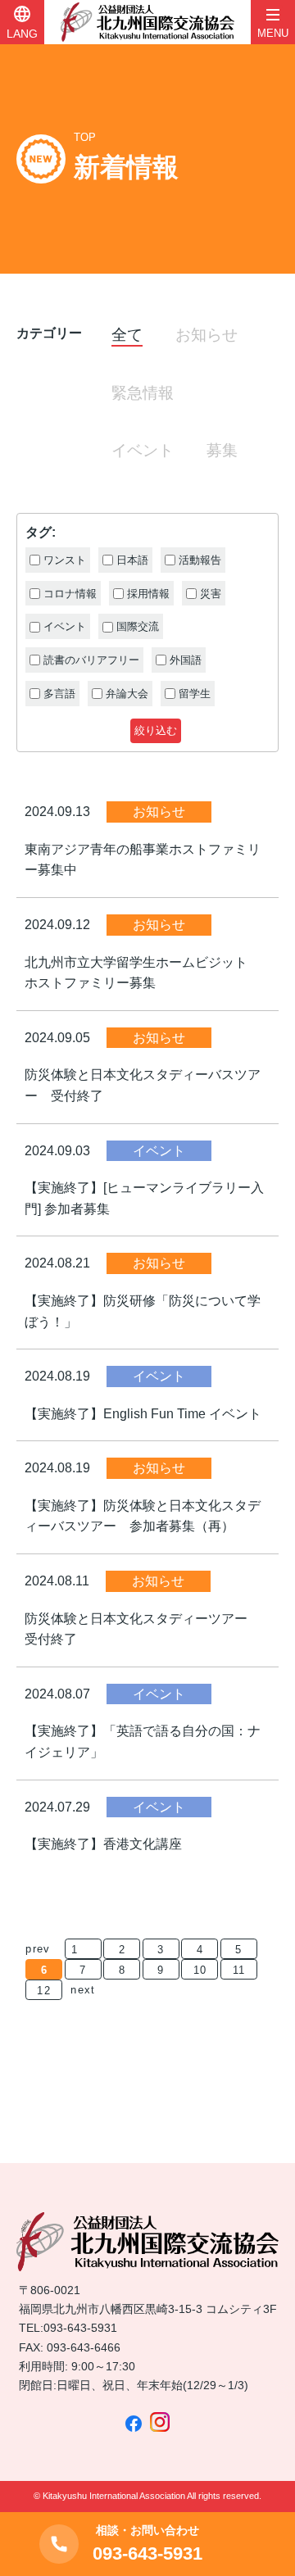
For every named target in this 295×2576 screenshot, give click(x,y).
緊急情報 (143, 393)
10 (200, 1970)
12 (44, 1991)
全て (127, 335)
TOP (85, 137)
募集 (222, 450)
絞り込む (156, 730)
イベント (143, 450)
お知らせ (206, 335)
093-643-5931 (80, 2328)
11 (239, 1970)
